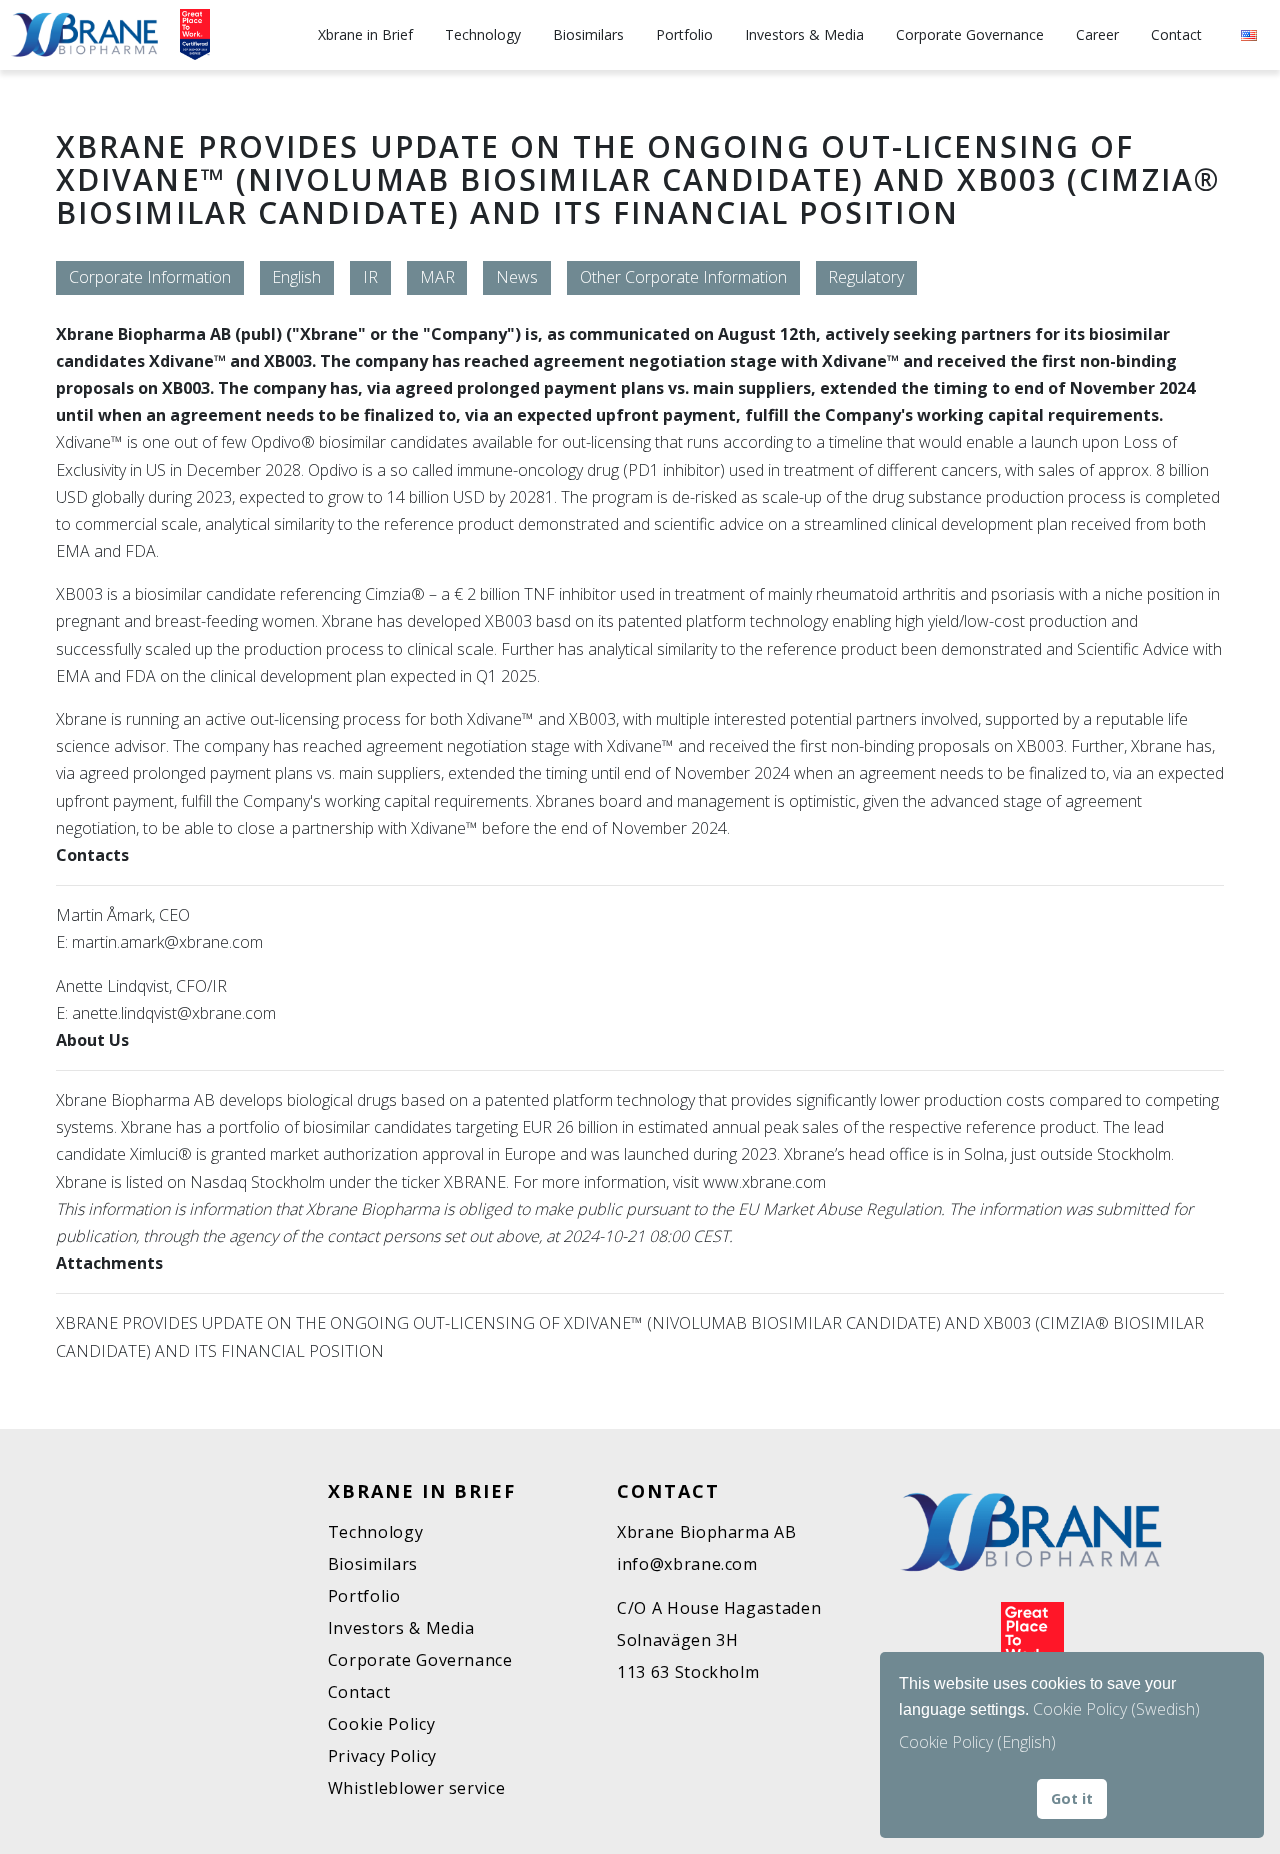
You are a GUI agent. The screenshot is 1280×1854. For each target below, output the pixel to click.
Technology (483, 34)
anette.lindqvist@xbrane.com (174, 1013)
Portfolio (684, 34)
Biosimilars (588, 34)
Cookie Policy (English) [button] (977, 1742)
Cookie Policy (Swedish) (1116, 1709)
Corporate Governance (970, 34)
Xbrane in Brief (365, 34)
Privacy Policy (382, 1756)
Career (1097, 34)
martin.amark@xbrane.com (167, 942)
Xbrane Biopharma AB (706, 1532)
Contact (1176, 34)
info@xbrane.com (687, 1564)
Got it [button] (1072, 1798)
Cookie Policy (381, 1724)
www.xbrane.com (766, 1182)
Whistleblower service (416, 1788)
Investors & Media (804, 34)
